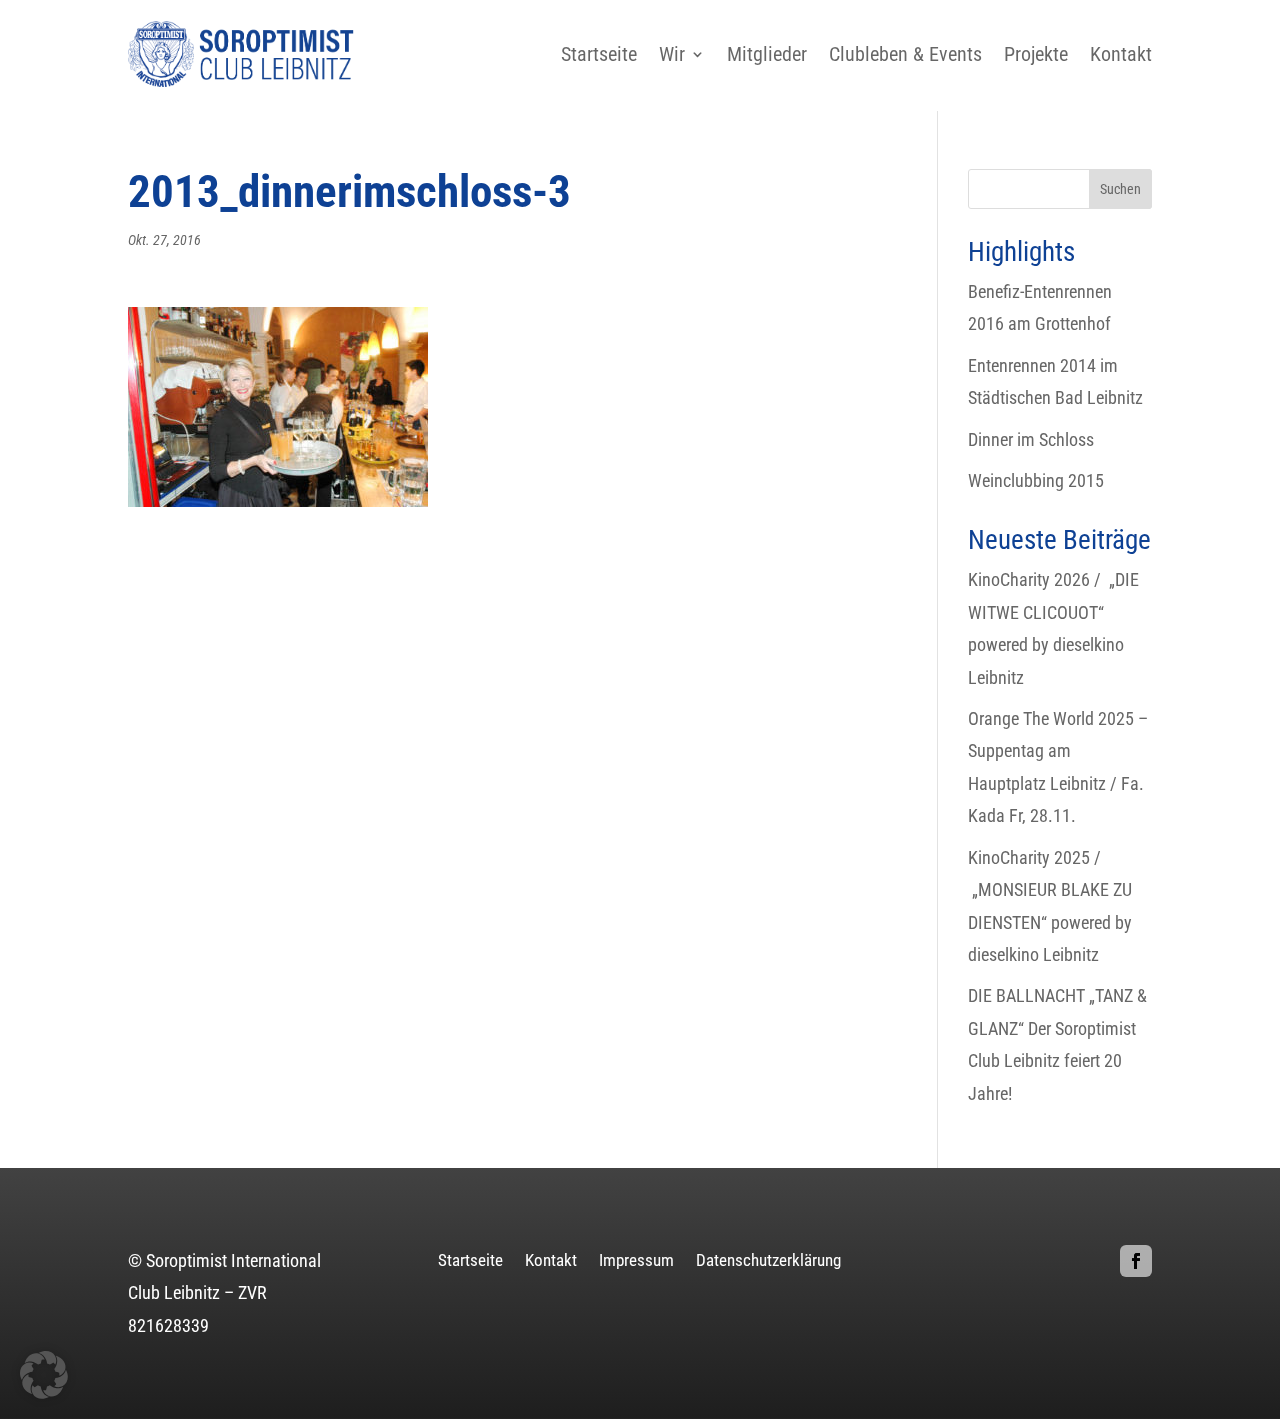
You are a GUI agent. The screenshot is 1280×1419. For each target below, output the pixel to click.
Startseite (599, 54)
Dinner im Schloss (1031, 439)
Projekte (1036, 54)
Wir (672, 54)
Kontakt (1121, 54)
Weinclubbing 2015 (1036, 480)
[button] (44, 1375)
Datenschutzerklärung (768, 1261)
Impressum (636, 1261)
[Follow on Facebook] (1136, 1261)
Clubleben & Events (905, 54)
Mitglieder (767, 54)
